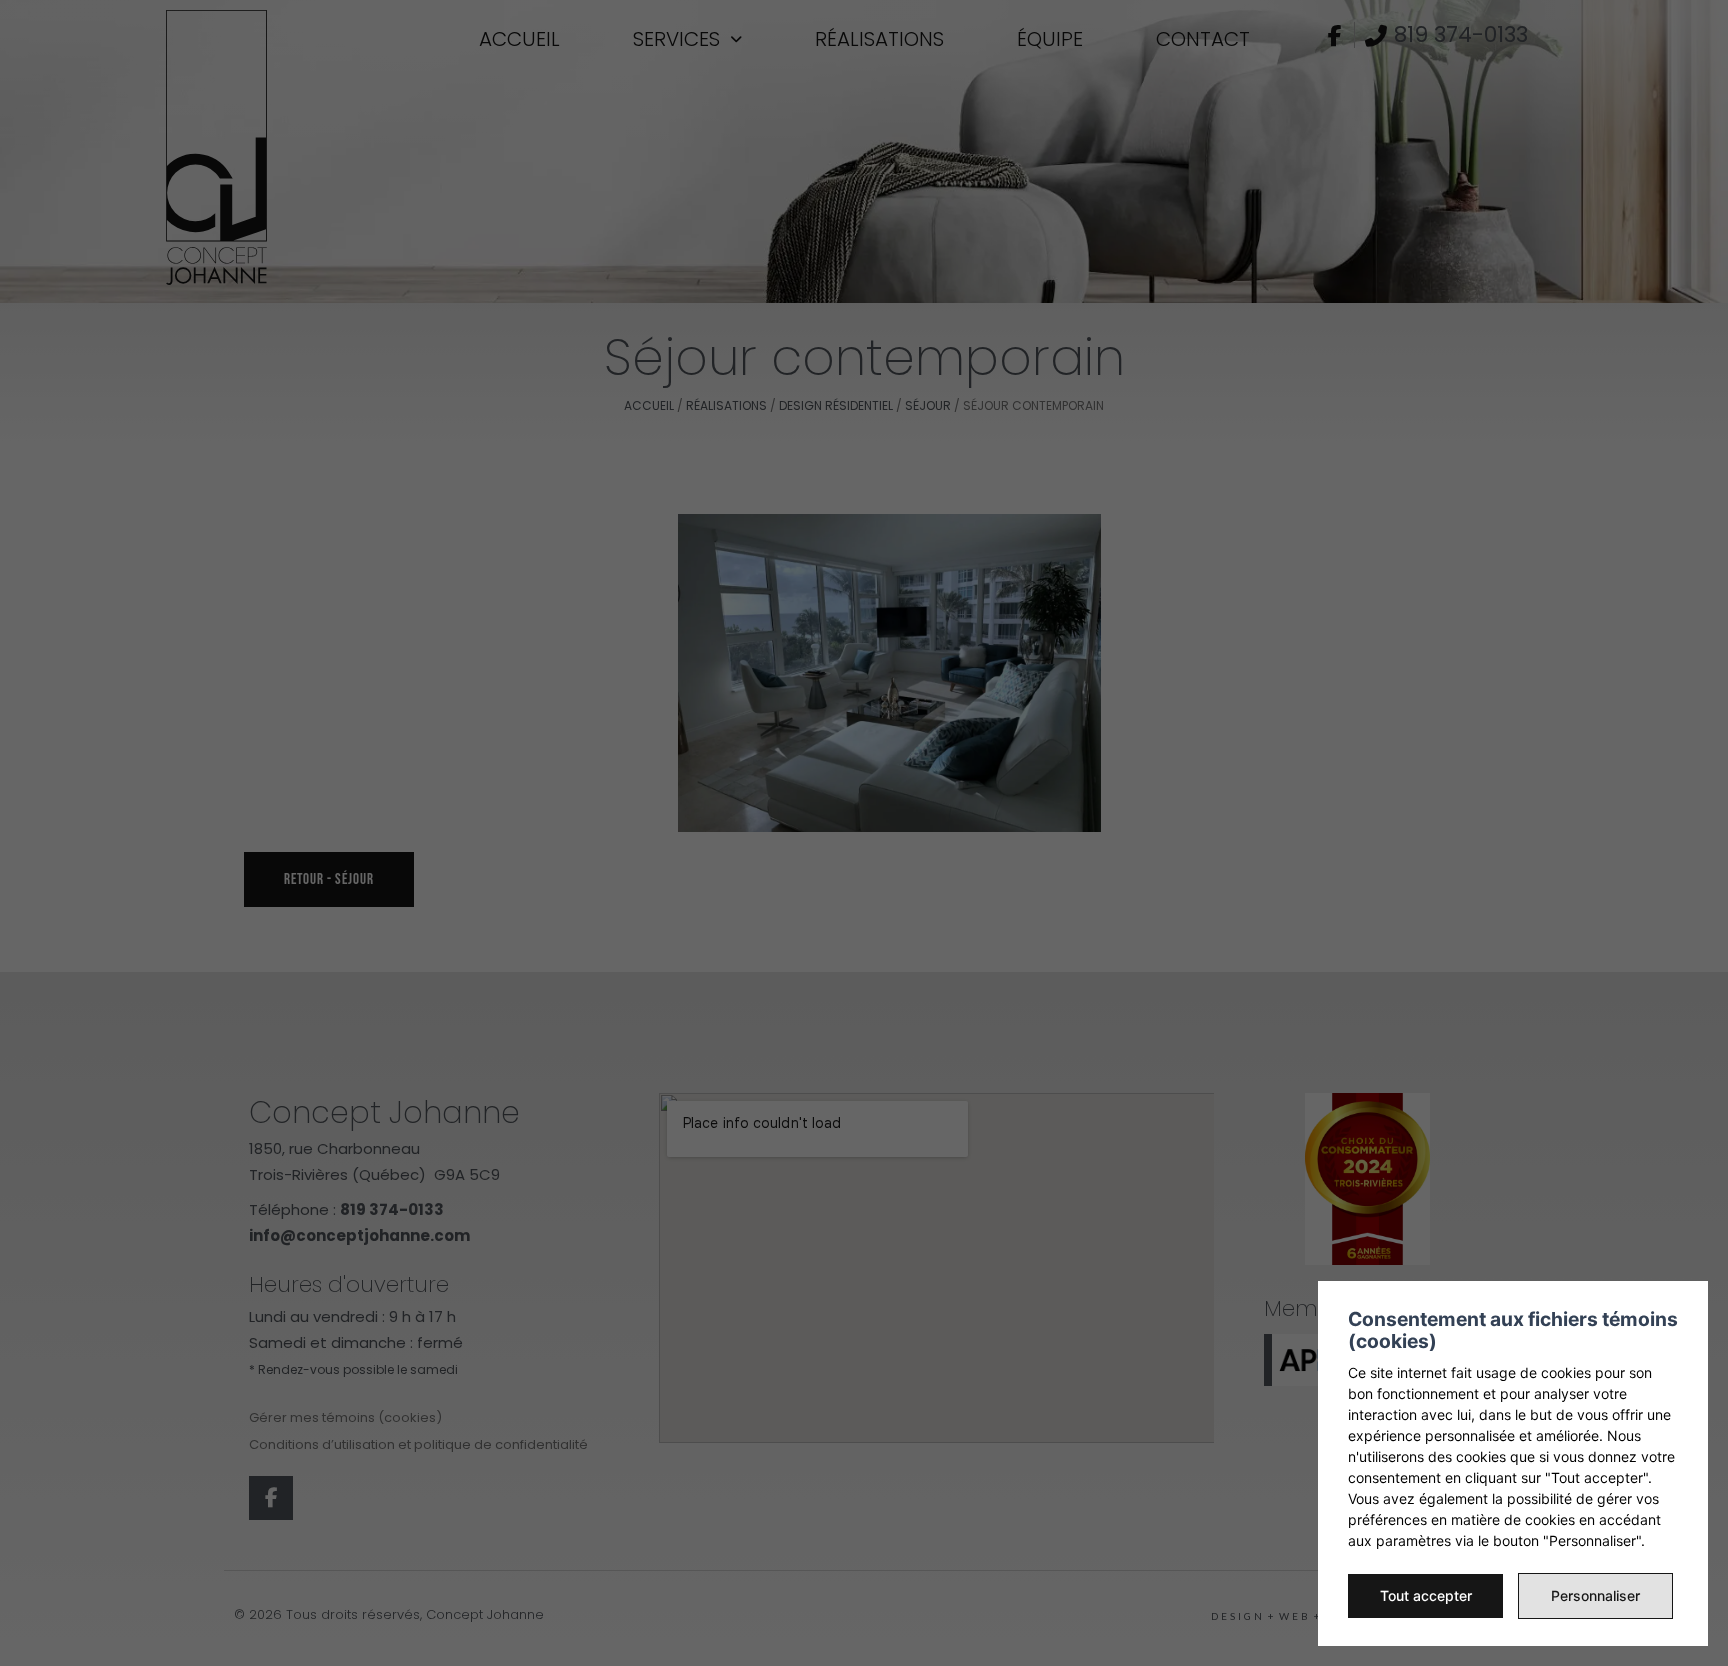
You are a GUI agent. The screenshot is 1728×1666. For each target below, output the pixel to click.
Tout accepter (1426, 1595)
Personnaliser (1595, 1595)
